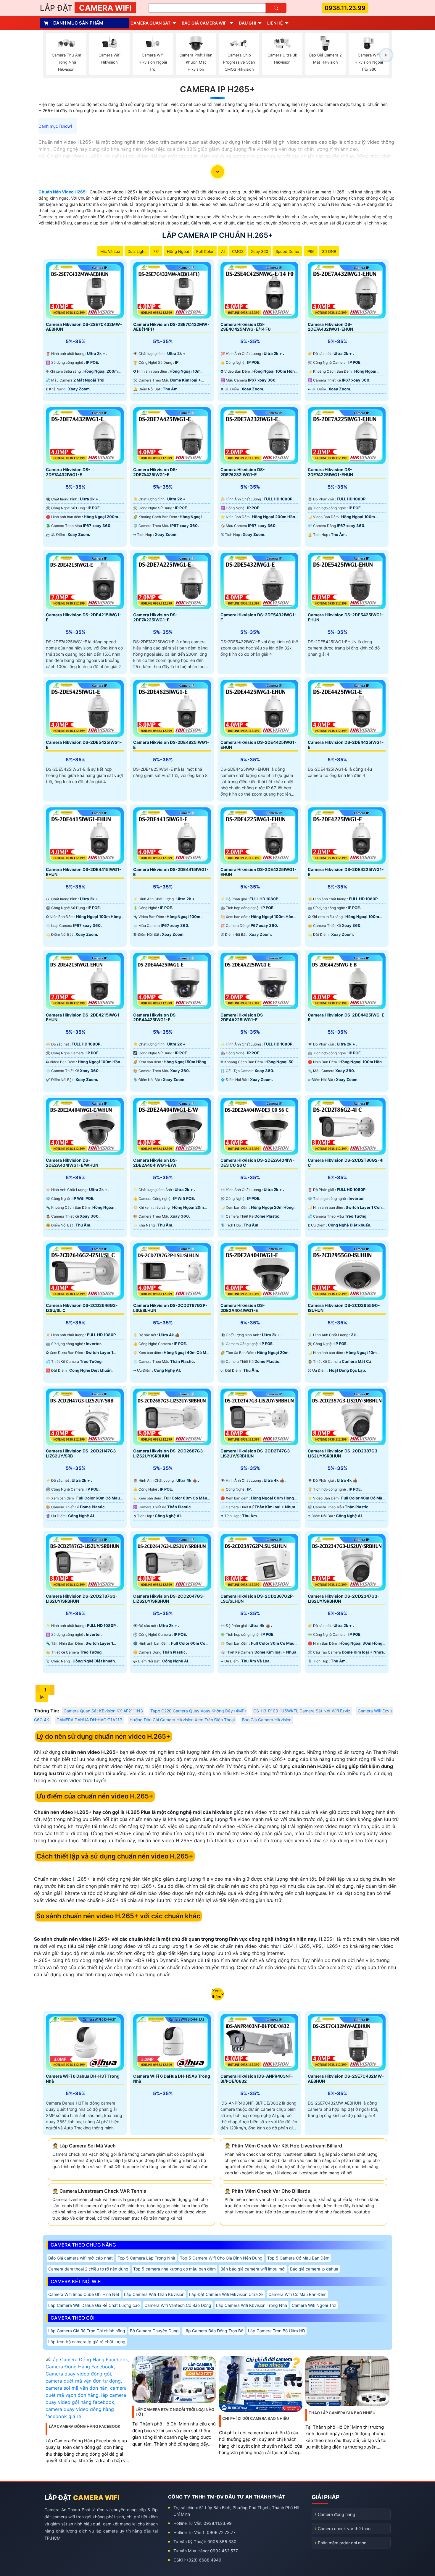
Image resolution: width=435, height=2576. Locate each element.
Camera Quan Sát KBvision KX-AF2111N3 (103, 1711)
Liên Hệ (275, 23)
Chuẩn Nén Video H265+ (63, 192)
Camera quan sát (150, 23)
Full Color (205, 251)
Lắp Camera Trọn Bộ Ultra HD (277, 2331)
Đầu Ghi (247, 23)
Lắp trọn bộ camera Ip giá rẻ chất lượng (87, 2342)
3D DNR (329, 251)
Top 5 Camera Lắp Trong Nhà (146, 2258)
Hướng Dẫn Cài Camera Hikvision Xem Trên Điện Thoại (182, 1720)
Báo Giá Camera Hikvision (267, 1720)
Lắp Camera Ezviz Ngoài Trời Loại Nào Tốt (175, 2412)
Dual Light (137, 251)
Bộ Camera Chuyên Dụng (154, 2331)
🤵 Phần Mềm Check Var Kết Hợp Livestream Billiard (283, 2146)
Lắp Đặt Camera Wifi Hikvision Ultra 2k (226, 2294)
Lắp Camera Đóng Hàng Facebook (85, 2426)
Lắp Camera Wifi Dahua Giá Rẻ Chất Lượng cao (94, 2305)
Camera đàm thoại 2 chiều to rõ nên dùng (88, 2269)
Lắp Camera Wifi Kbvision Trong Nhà (252, 2305)
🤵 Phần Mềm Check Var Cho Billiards (267, 2191)
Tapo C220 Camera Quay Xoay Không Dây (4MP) (198, 1711)
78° (156, 251)
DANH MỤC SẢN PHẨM (78, 23)
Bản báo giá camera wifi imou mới (253, 2269)
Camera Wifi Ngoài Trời (314, 2305)
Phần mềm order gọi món (342, 2543)
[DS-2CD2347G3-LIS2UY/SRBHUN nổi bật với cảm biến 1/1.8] (347, 1562)
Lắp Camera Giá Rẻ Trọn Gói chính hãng (87, 2331)
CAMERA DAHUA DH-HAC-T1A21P (89, 1720)
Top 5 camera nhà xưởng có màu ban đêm (174, 2269)
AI (223, 251)
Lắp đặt (86, 8)
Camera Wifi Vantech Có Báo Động (178, 2305)
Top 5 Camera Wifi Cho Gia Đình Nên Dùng (221, 2258)
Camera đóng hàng (336, 2514)
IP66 (311, 251)
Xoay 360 (260, 251)
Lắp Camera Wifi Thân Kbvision (154, 2294)
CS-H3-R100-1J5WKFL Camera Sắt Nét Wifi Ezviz (302, 1711)
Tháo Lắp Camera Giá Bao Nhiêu (342, 2413)
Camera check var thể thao (344, 2529)
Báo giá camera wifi (205, 23)
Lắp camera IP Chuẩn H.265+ (217, 235)
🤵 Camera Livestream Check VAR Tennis (99, 2191)
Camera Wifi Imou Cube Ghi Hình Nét (84, 2294)
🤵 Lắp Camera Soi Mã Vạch (84, 2146)
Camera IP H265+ (217, 89)
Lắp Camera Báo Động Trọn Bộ (213, 2331)
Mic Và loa (110, 251)
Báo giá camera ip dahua (314, 2269)
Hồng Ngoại (178, 251)
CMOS (238, 251)
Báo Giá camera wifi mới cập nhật (80, 2258)
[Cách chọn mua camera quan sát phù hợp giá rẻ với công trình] (386, 55)
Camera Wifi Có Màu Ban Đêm (297, 2294)
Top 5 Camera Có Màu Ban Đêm (298, 2258)
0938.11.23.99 (345, 8)
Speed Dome (287, 251)
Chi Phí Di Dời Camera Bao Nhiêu (256, 2418)
